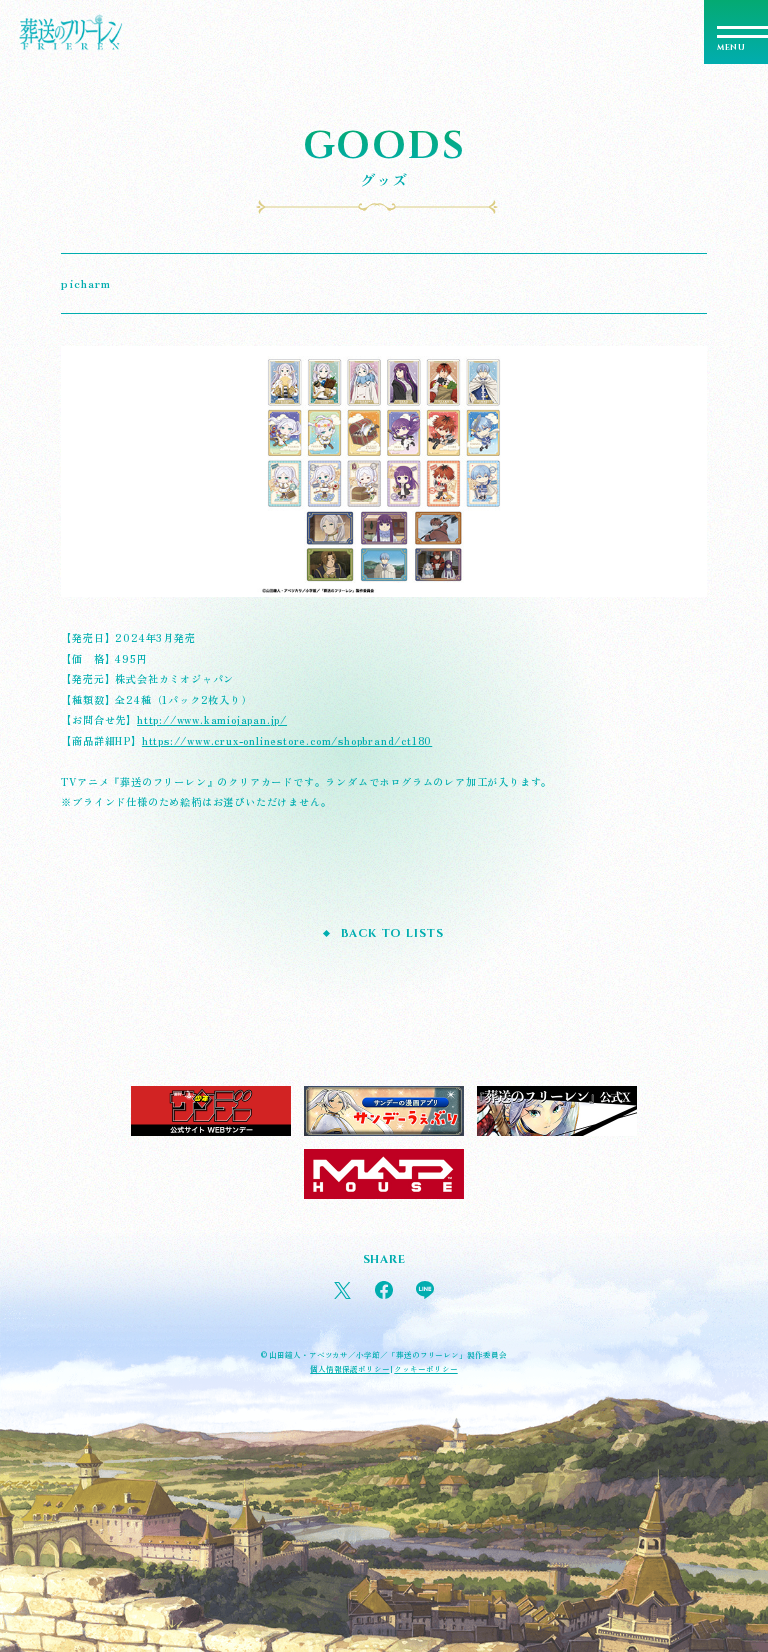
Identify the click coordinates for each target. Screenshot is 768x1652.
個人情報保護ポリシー (349, 1368)
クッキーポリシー (425, 1368)
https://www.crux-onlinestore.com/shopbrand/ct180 (287, 740)
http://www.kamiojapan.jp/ (212, 719)
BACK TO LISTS (392, 933)
